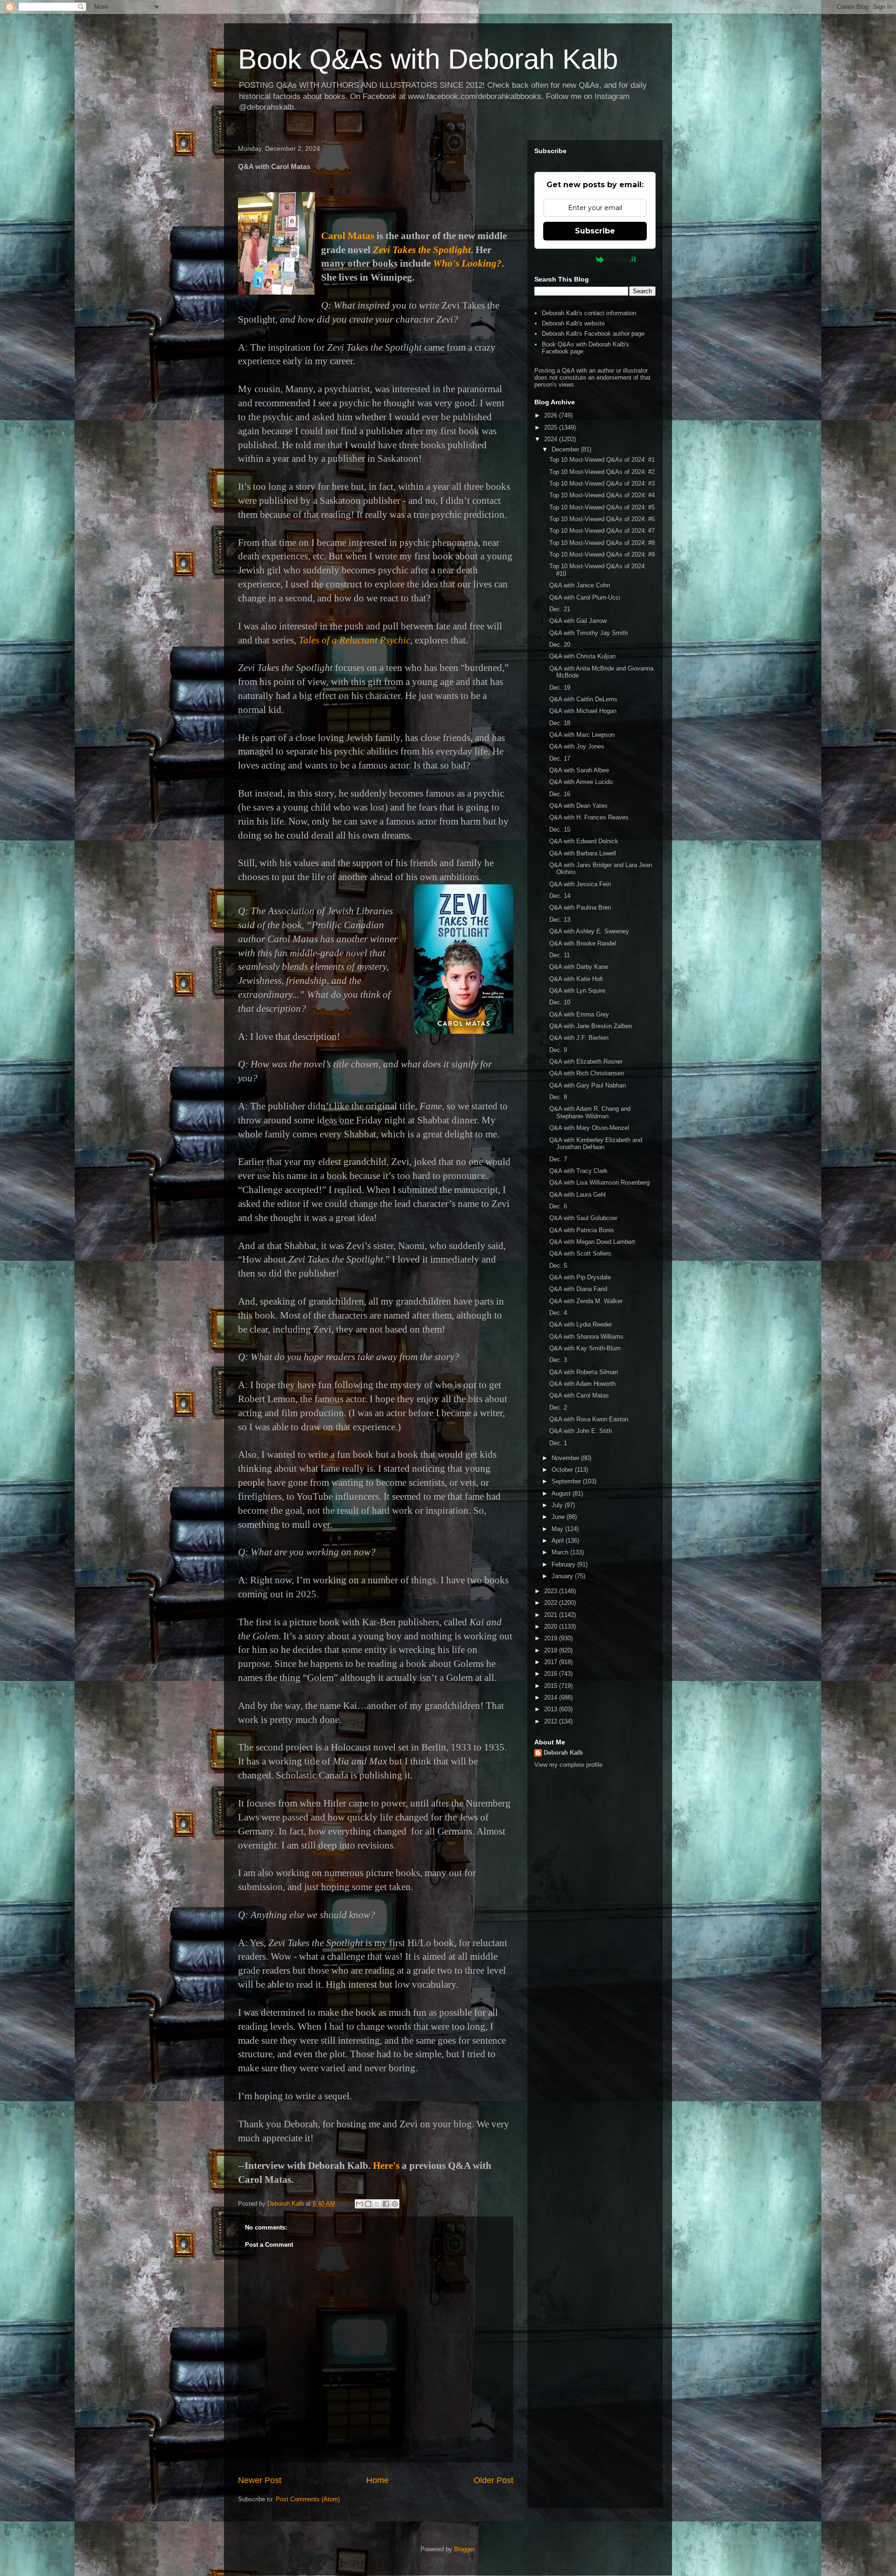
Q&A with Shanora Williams (586, 1337)
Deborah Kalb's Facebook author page (593, 334)
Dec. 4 (558, 1313)
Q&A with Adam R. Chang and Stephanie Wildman (590, 1112)
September (567, 1481)
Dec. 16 (560, 794)
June (559, 1517)
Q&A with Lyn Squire (577, 991)
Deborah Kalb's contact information (589, 313)
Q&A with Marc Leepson (582, 735)
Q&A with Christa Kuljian (582, 656)
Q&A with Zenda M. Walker (586, 1301)
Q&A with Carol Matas (579, 1395)
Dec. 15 (560, 829)
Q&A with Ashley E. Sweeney (589, 931)
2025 (552, 427)
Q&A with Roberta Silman (584, 1372)
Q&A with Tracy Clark (578, 1171)
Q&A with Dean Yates (578, 806)
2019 (552, 1638)
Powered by (573, 259)
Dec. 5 (558, 1266)
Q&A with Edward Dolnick (584, 841)
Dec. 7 (558, 1159)
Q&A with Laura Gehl (577, 1195)
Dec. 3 (558, 1360)
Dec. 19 (560, 688)
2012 (552, 1721)
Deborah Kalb (563, 1753)
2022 (552, 1603)
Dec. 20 (560, 645)
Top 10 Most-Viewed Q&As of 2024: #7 (602, 531)
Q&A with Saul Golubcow (583, 1218)
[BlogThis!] (368, 2204)
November (566, 1458)
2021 (552, 1615)
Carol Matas (348, 236)
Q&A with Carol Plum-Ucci (585, 597)
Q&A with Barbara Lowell (583, 853)
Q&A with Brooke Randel (583, 943)
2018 (552, 1650)
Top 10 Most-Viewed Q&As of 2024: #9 (602, 554)
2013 (552, 1709)
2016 (552, 1674)
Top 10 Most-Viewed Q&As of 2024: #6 (602, 519)
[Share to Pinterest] (395, 2204)
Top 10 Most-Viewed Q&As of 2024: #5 (602, 507)
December (566, 449)
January (563, 1576)
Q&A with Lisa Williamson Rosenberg (599, 1182)
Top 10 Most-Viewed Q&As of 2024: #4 (602, 495)
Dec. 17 (560, 759)
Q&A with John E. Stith (581, 1431)
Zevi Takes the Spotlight (422, 250)
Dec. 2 (558, 1408)
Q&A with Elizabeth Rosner (586, 1062)
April (559, 1541)
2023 (552, 1591)
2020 (552, 1627)
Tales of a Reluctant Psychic (354, 640)
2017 (552, 1662)
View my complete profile (568, 1765)
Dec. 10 (560, 1002)
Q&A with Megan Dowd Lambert (592, 1242)
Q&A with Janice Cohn (580, 585)
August (562, 1493)
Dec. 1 (558, 1443)
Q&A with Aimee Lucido (581, 782)
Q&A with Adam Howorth (582, 1384)
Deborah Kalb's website (573, 323)
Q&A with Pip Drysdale (580, 1277)
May (558, 1529)
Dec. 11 (560, 955)
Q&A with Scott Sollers (580, 1253)
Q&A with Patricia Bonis (582, 1230)
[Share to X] (377, 2204)
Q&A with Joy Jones (577, 746)
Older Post (493, 2480)
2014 (552, 1697)
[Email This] (359, 2204)
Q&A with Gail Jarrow (578, 621)
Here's (386, 2166)
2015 (552, 1686)
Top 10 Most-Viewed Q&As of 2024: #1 (602, 460)
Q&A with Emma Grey (579, 1014)
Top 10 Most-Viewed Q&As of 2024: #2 (602, 472)
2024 (552, 439)
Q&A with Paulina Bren (580, 907)
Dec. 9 (558, 1050)
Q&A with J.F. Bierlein (579, 1038)
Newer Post (260, 2480)
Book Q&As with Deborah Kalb (428, 59)
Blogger (464, 2549)
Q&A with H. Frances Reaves (589, 817)
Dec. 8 (558, 1097)
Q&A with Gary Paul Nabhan (588, 1085)
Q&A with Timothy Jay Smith (588, 633)
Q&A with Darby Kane (579, 967)
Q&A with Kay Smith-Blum (585, 1348)
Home (378, 2480)
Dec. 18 (560, 723)
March (561, 1552)
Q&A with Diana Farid (578, 1289)
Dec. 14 (560, 896)
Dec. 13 (560, 920)
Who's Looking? (467, 263)
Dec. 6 (558, 1206)
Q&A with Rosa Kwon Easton (589, 1419)
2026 (552, 415)
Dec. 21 (560, 609)
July (558, 1505)
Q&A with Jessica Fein (580, 884)
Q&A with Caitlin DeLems (583, 699)
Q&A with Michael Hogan (583, 711)
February (564, 1564)
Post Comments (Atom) (308, 2499)
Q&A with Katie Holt (576, 979)
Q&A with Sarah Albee (579, 770)
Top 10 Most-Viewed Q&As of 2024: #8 (602, 543)
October (563, 1470)
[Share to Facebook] (386, 2204)
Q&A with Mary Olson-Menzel (589, 1128)
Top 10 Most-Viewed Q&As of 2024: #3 (602, 483)
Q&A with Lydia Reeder (581, 1324)
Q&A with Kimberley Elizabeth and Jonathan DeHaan (596, 1144)
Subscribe (595, 231)
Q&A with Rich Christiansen (587, 1073)
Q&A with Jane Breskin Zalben (591, 1026)
